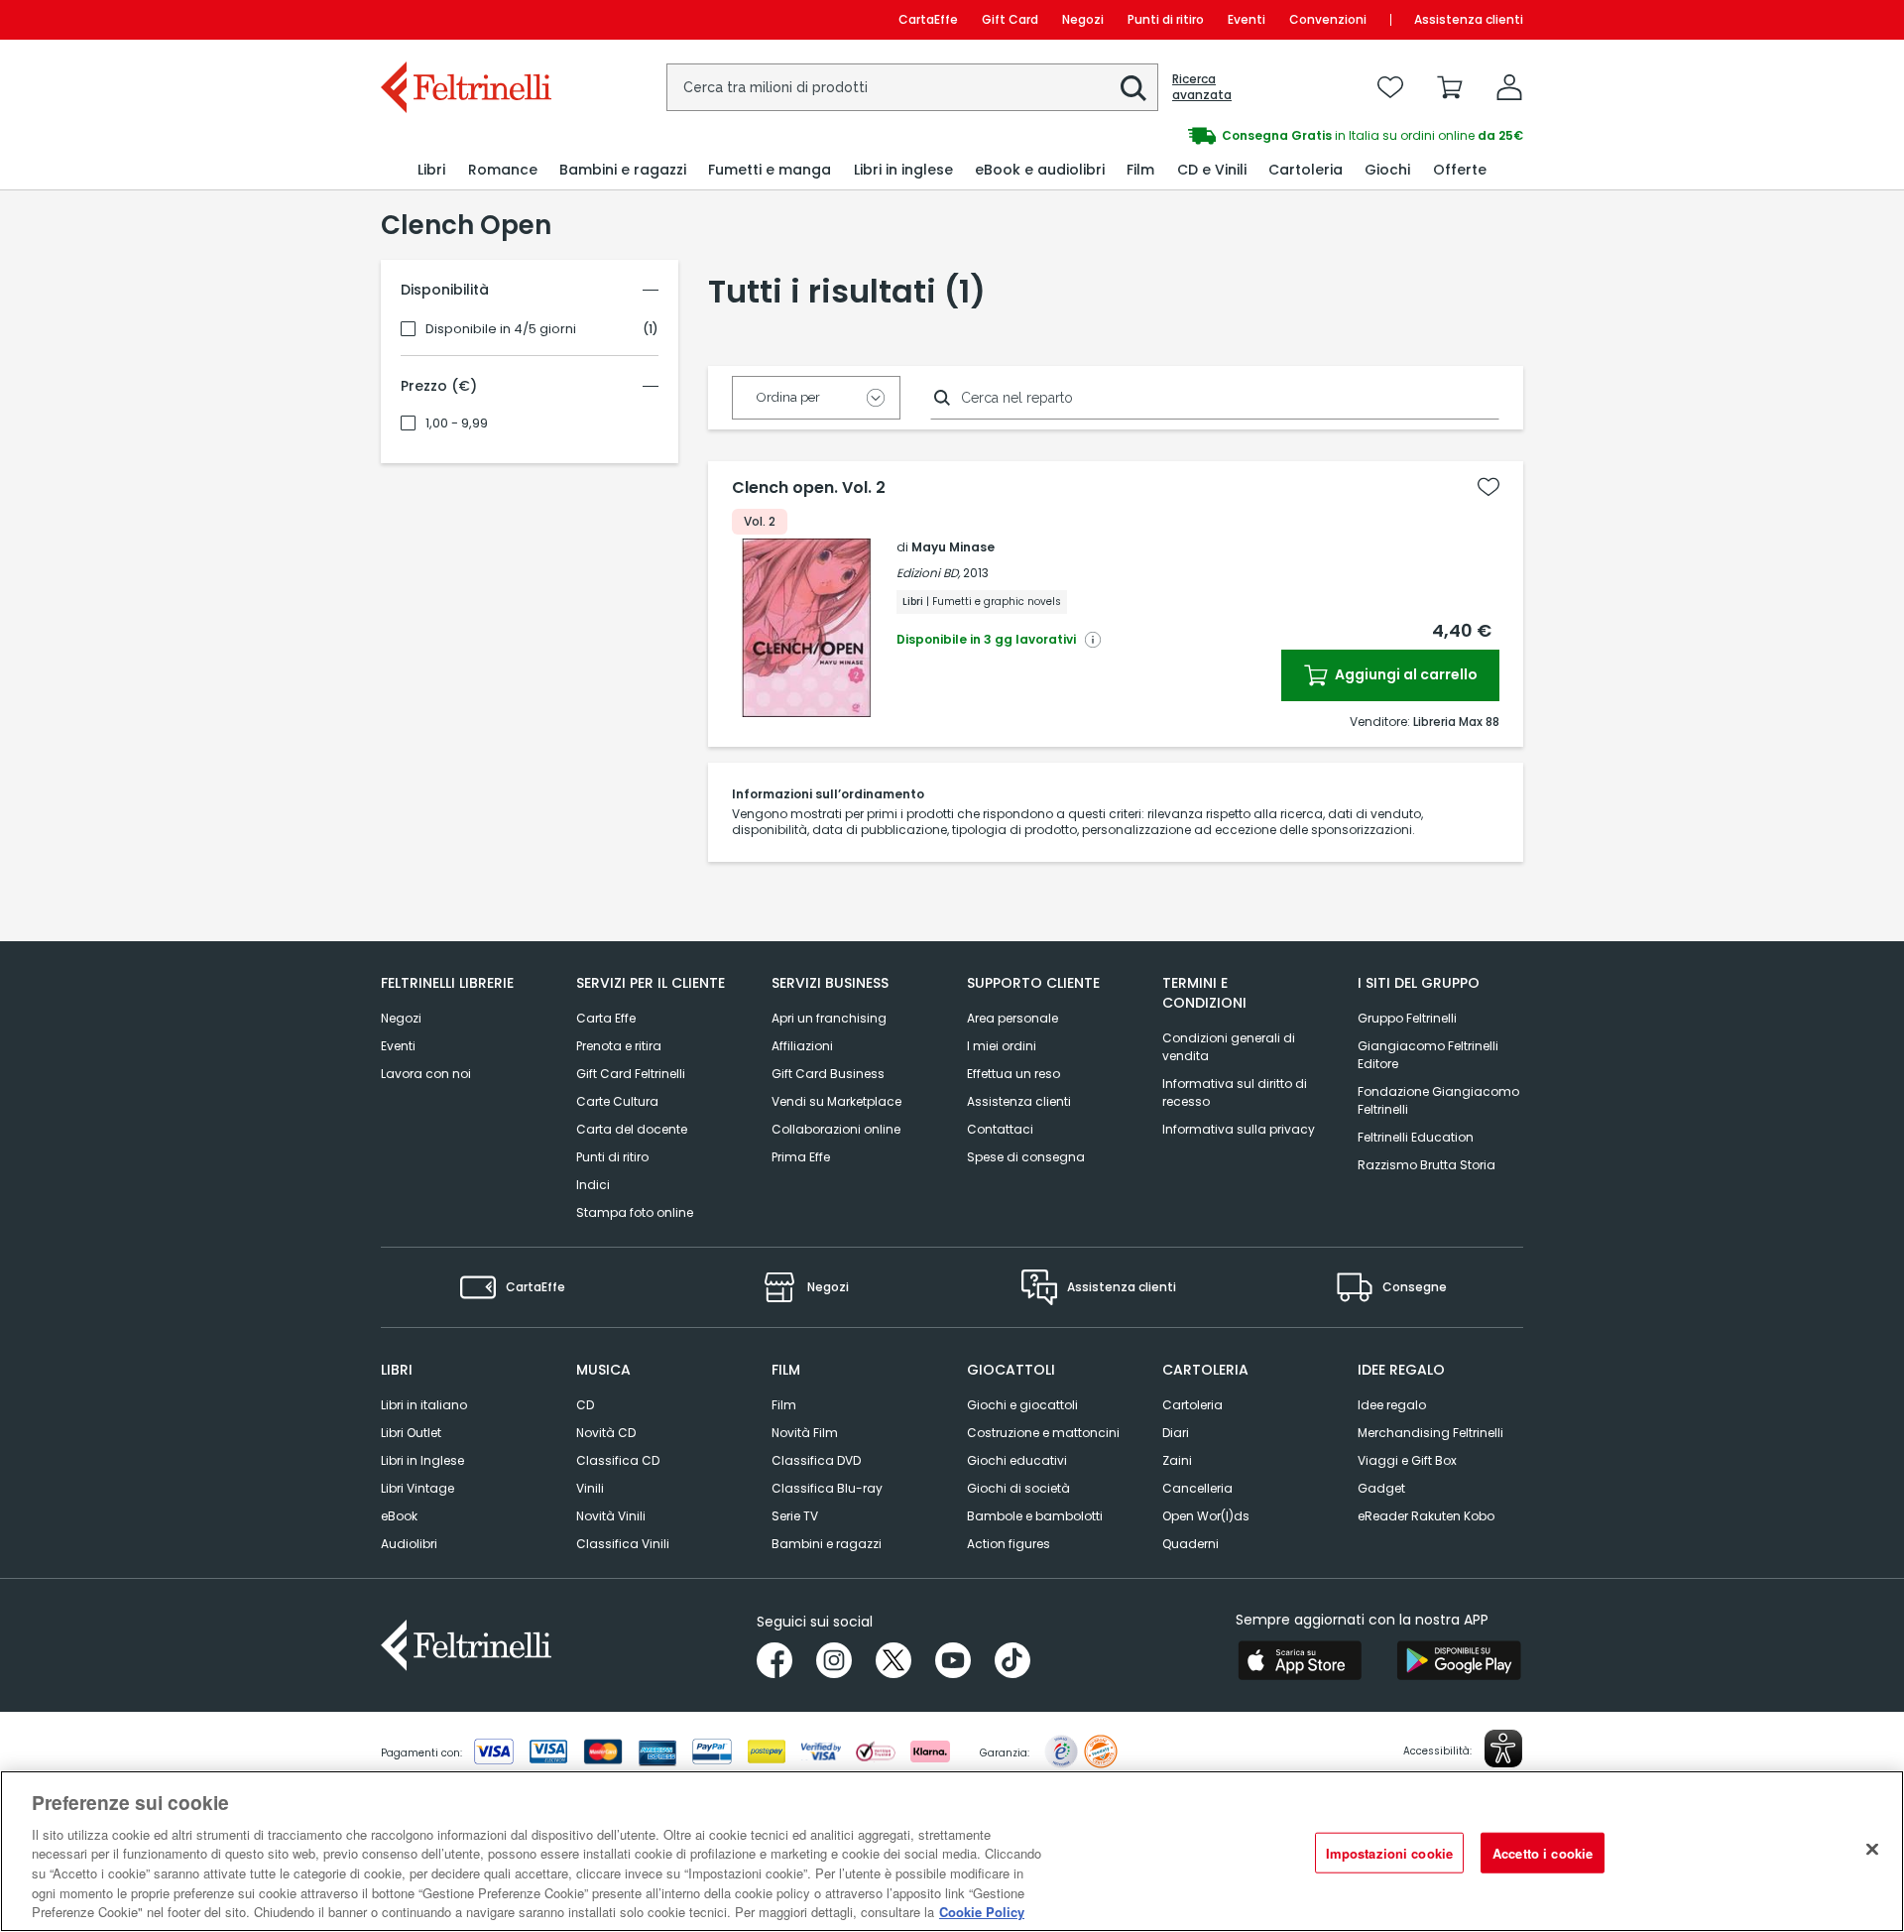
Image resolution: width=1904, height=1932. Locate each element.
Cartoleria (1192, 1405)
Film (784, 1405)
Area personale (1012, 1018)
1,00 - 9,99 (457, 423)
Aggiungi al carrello (1405, 674)
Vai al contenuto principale (465, 19)
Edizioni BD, (928, 573)
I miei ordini (1002, 1046)
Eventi (1247, 19)
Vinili (590, 1488)
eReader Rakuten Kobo (1426, 1516)
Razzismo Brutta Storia (1427, 1165)
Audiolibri (409, 1544)
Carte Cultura (617, 1101)
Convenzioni (1328, 19)
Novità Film (805, 1433)
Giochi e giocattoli (1022, 1405)
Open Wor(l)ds (1206, 1516)
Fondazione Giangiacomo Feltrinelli (1438, 1100)
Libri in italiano (424, 1405)
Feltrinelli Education (1416, 1137)
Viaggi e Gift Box (1407, 1460)
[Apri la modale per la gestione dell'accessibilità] (1503, 1749)
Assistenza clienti (1469, 19)
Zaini (1177, 1460)
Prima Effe (801, 1157)
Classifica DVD (816, 1460)
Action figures (1009, 1544)
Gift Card (1010, 19)
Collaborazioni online (836, 1129)
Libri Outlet (411, 1433)
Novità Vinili (611, 1516)
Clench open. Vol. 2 (809, 488)
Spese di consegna (1026, 1157)
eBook (399, 1516)
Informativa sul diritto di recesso (1235, 1092)
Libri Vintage (417, 1488)
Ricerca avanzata (1202, 87)
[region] (952, 1851)
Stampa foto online (635, 1212)
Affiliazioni (802, 1046)
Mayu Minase (953, 547)
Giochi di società (1018, 1488)
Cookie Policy (982, 1912)
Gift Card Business (828, 1074)
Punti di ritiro (1166, 19)
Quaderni (1190, 1544)
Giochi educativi (1017, 1460)
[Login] (1509, 87)
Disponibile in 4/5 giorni (501, 329)
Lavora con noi (426, 1074)
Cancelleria (1197, 1488)
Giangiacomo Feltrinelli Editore (1428, 1055)
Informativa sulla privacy (1239, 1129)
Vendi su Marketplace (836, 1101)
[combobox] (912, 87)
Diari (1176, 1433)
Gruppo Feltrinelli (1407, 1018)
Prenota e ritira (619, 1046)
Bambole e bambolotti (1035, 1516)
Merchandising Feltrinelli (1430, 1433)
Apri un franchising (829, 1018)
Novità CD (606, 1433)
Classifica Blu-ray (827, 1488)
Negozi (1083, 19)
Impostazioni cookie (1389, 1852)
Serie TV (795, 1516)
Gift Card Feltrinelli (631, 1074)
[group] (1238, 136)
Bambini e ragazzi (827, 1544)
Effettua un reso (1013, 1074)
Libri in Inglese (422, 1460)
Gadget (1381, 1488)
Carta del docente (632, 1129)
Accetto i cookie (1543, 1852)
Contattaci (1000, 1129)
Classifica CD (618, 1460)
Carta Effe (606, 1018)
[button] (1133, 88)
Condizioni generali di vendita (1229, 1047)
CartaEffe (928, 19)
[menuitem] (431, 170)
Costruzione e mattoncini (1043, 1433)
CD (585, 1405)
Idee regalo (1392, 1405)
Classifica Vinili (623, 1544)
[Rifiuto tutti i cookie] (1872, 1849)
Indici (593, 1185)
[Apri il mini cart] (1450, 87)
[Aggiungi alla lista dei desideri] (1488, 487)
